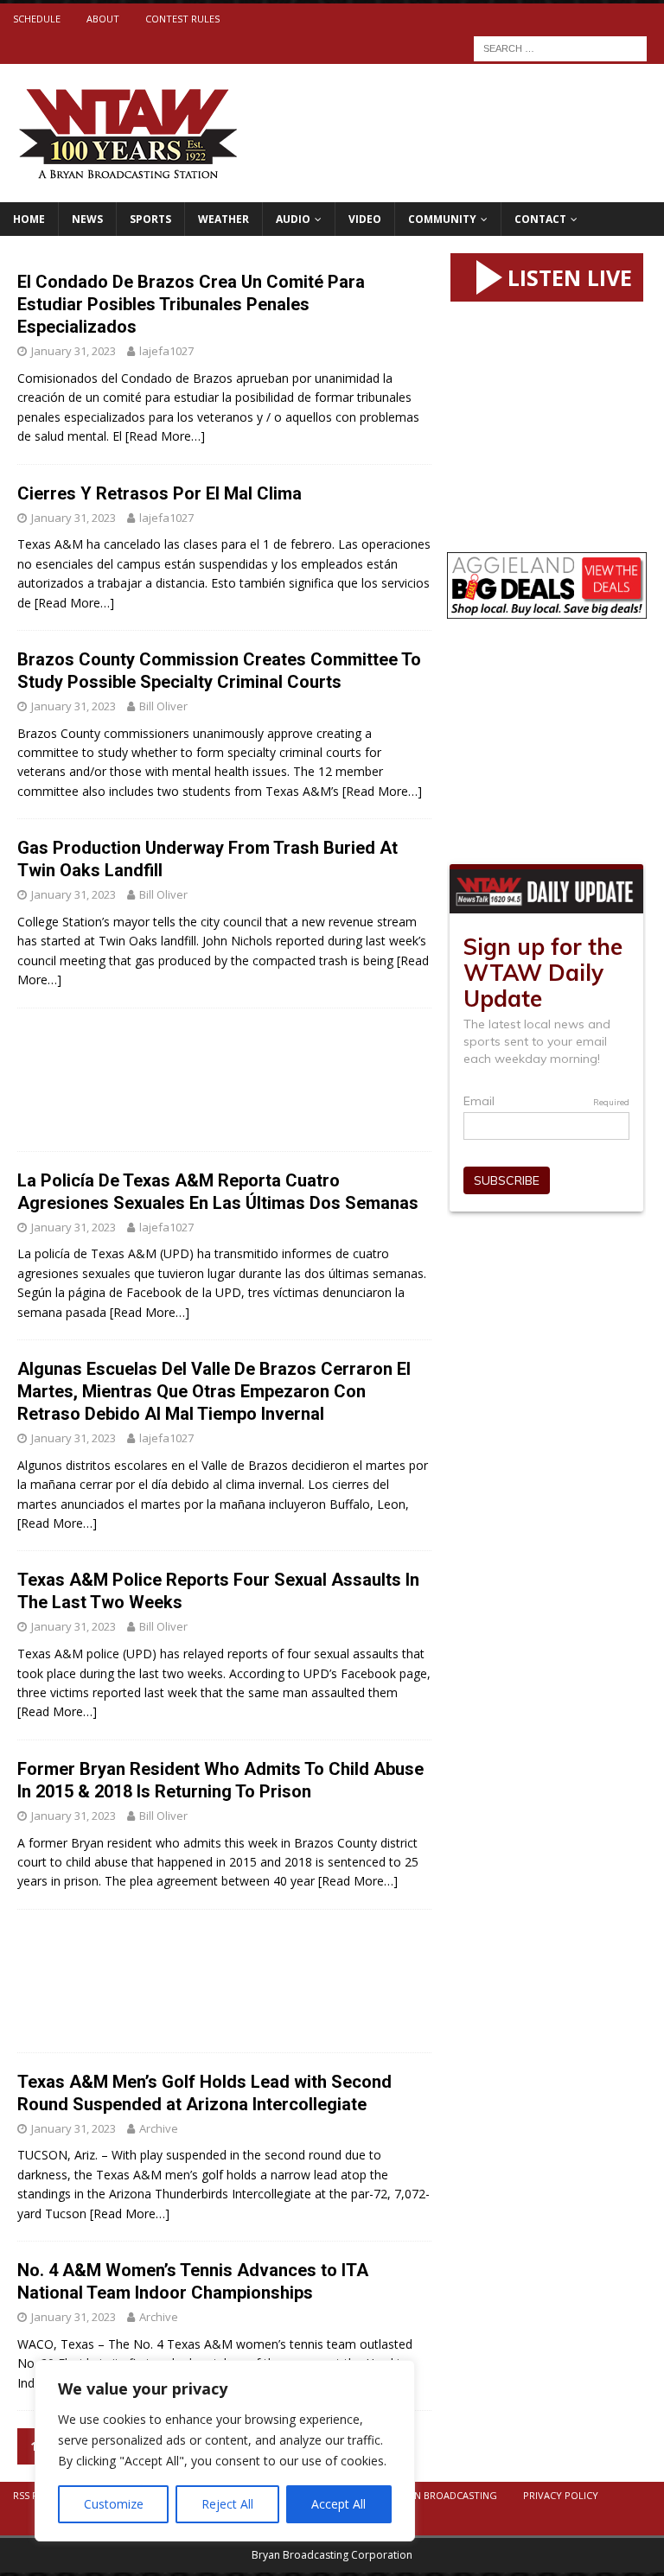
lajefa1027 (166, 351)
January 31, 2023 (73, 351)
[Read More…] (165, 436)
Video (365, 219)
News (87, 219)
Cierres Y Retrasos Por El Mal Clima (160, 493)
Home (29, 219)
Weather (223, 219)
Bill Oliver (163, 706)
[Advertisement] (224, 1080)
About (103, 19)
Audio (293, 219)
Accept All (338, 2504)
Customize (114, 2504)
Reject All (227, 2504)
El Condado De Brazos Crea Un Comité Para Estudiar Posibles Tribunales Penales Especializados (191, 304)
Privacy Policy (561, 2495)
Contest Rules (182, 19)
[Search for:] (560, 47)
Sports (150, 219)
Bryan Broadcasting (444, 2495)
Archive (159, 2128)
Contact (540, 219)
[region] (225, 2451)
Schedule (37, 19)
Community (442, 219)
